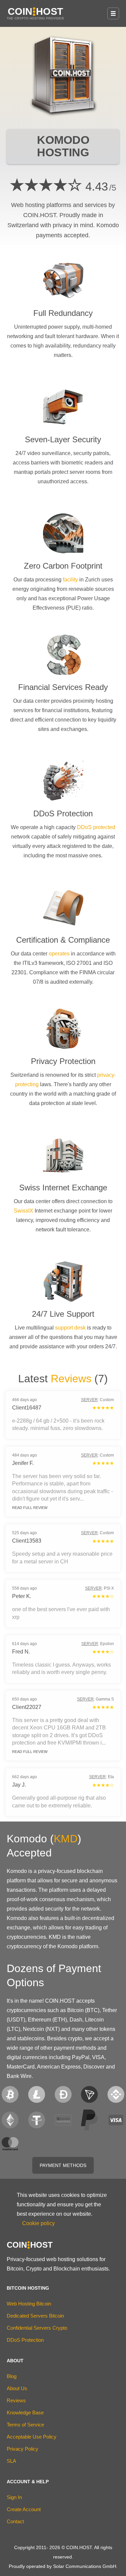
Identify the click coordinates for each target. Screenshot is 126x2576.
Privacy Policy (23, 2449)
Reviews (71, 1379)
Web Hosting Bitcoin (29, 2304)
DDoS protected (96, 827)
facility (70, 580)
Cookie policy (38, 2223)
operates (59, 954)
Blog (12, 2376)
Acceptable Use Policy (32, 2437)
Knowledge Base (25, 2413)
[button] (113, 13)
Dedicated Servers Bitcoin (35, 2316)
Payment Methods (63, 2165)
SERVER (89, 1400)
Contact (15, 2521)
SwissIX (24, 1211)
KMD (66, 1839)
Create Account (24, 2509)
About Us (17, 2388)
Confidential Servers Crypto (37, 2328)
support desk (70, 1328)
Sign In (14, 2497)
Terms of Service (25, 2425)
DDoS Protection (25, 2340)
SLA (11, 2461)
